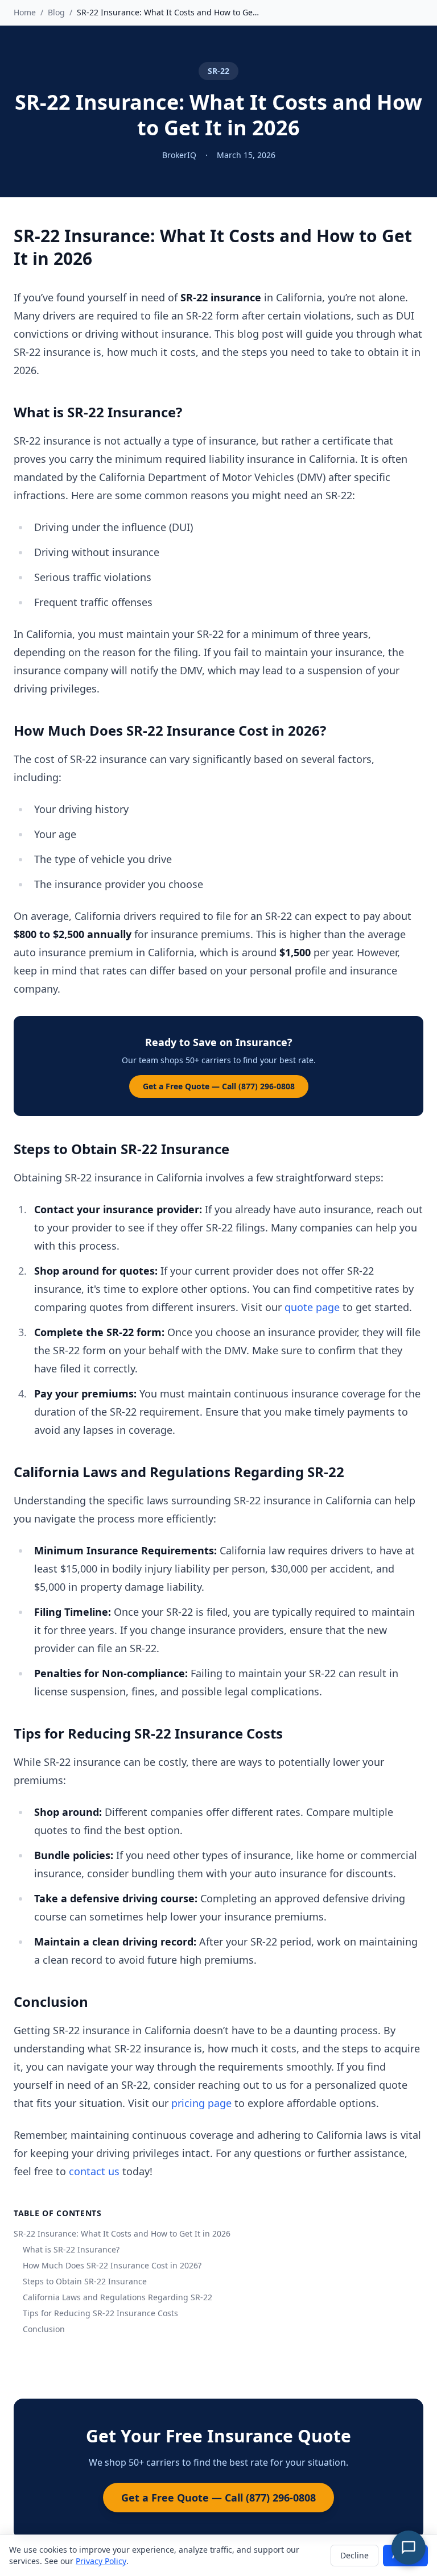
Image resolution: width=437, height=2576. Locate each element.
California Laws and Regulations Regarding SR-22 (118, 2297)
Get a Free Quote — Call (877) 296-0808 (219, 1086)
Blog (56, 12)
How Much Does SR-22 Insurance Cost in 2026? (112, 2265)
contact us (94, 2171)
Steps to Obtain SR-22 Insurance (85, 2281)
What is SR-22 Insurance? (71, 2249)
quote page (312, 1307)
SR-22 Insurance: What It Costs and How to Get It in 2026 (122, 2233)
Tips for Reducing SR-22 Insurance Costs (100, 2313)
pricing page (201, 2103)
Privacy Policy (101, 2561)
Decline (354, 2555)
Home (25, 12)
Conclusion (44, 2329)
